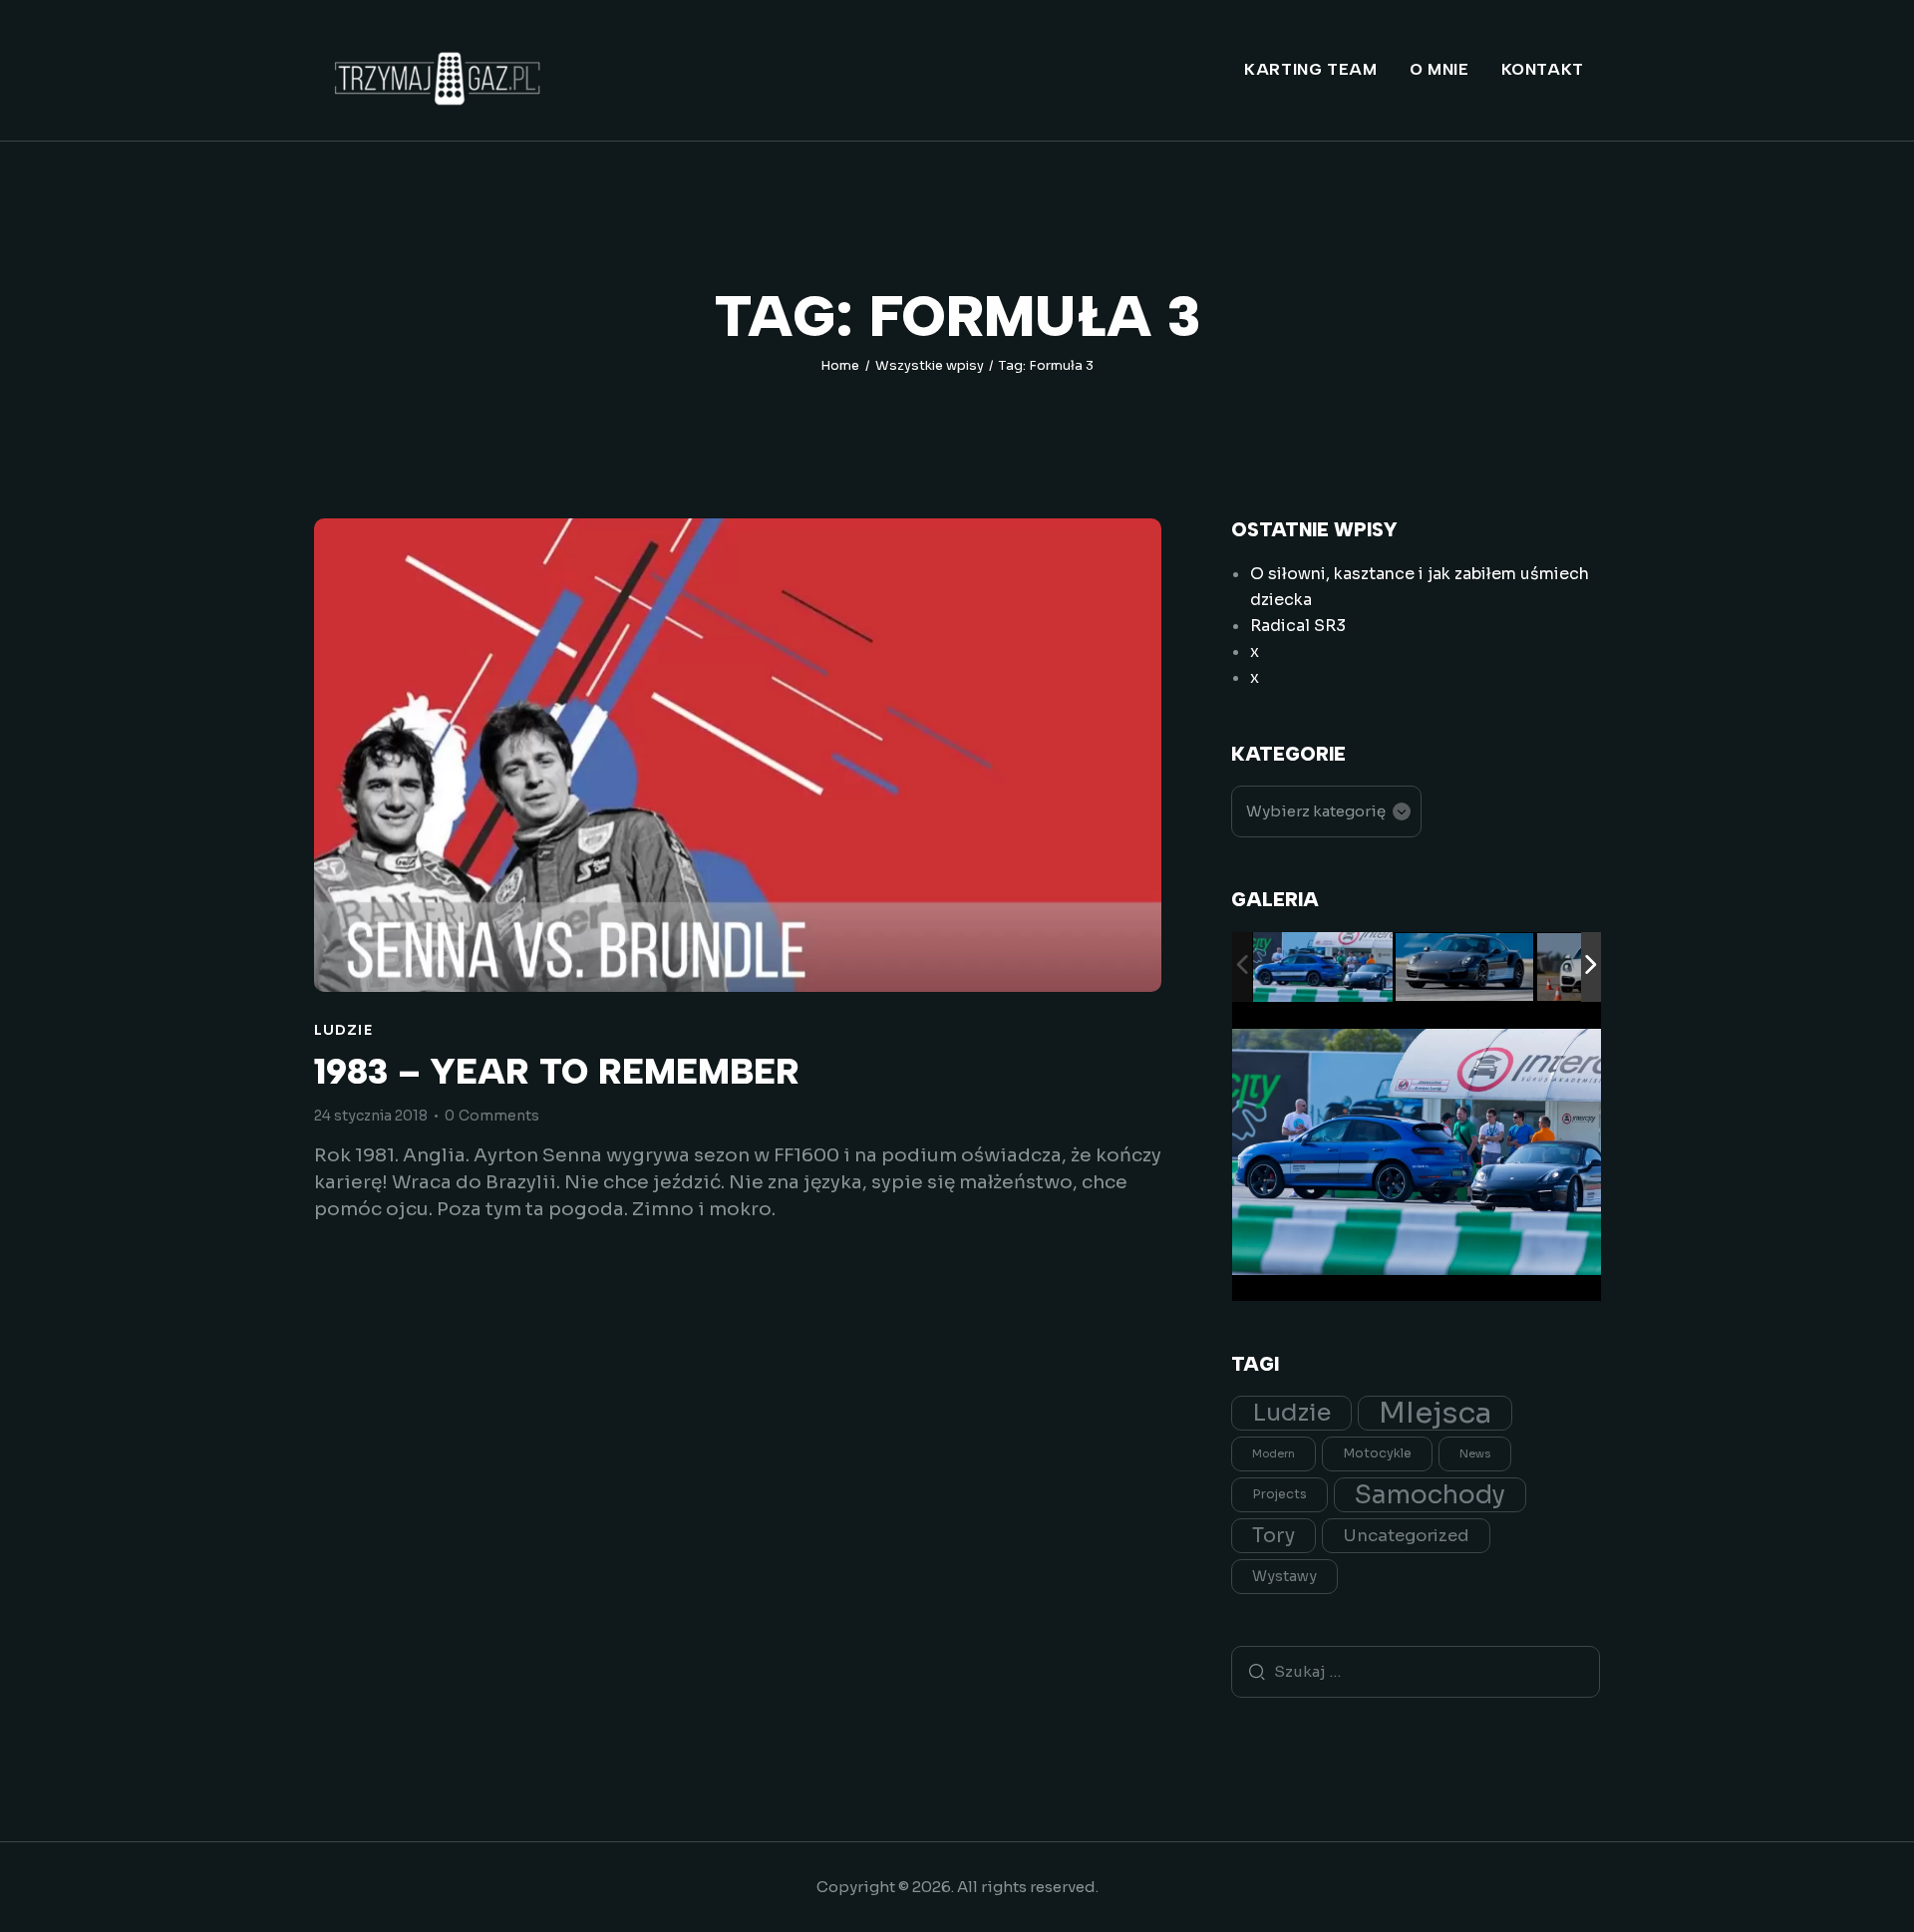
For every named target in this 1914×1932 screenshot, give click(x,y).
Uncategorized (1406, 1536)
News (1475, 1454)
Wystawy (1284, 1576)
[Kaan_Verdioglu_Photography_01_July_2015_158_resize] (1465, 968)
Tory (1274, 1536)
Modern (1274, 1454)
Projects (1279, 1494)
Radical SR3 (1298, 626)
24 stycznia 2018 (371, 1116)
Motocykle (1377, 1453)
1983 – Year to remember (557, 1072)
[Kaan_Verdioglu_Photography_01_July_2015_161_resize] (1323, 967)
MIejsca (1435, 1413)
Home (840, 365)
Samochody (1430, 1494)
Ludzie (343, 1030)
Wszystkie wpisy (930, 365)
